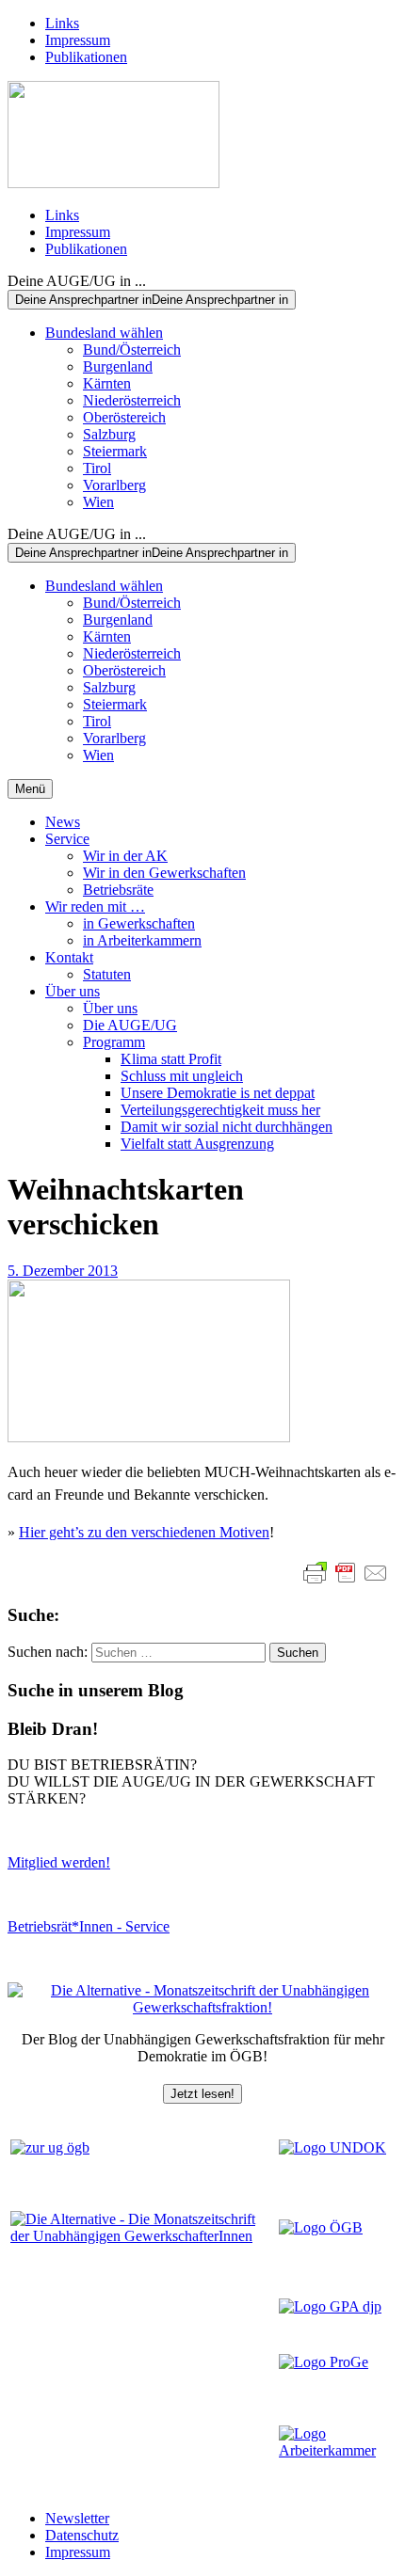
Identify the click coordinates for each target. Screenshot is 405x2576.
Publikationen (86, 57)
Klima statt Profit (171, 1059)
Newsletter (77, 2518)
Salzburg (109, 434)
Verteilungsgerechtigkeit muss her (220, 1110)
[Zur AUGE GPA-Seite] (330, 2306)
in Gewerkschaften (139, 923)
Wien (98, 502)
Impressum (78, 40)
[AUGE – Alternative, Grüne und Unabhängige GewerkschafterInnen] (113, 183)
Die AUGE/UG (130, 1025)
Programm (114, 1042)
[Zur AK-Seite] (337, 2450)
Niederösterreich (132, 400)
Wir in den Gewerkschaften (164, 873)
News (63, 822)
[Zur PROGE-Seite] (324, 2362)
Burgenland (118, 366)
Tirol (97, 468)
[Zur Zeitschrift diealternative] (143, 2236)
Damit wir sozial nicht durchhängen (227, 1127)
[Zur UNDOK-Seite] (332, 2147)
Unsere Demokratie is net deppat (218, 1093)
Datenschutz (82, 2535)
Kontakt (69, 957)
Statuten (107, 974)
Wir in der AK (125, 856)
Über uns (73, 991)
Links (62, 23)
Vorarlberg (114, 485)
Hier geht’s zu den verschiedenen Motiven (144, 1532)
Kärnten (107, 383)
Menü (30, 789)
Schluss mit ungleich (182, 1076)
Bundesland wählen (104, 333)
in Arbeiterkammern (142, 940)
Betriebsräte (118, 890)
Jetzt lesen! (202, 2094)
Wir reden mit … (95, 906)
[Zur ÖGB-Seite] (321, 2227)
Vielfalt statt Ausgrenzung (197, 1144)
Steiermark (115, 451)
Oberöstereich (124, 417)
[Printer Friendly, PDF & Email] (346, 1573)
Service (67, 839)
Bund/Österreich (132, 350)
